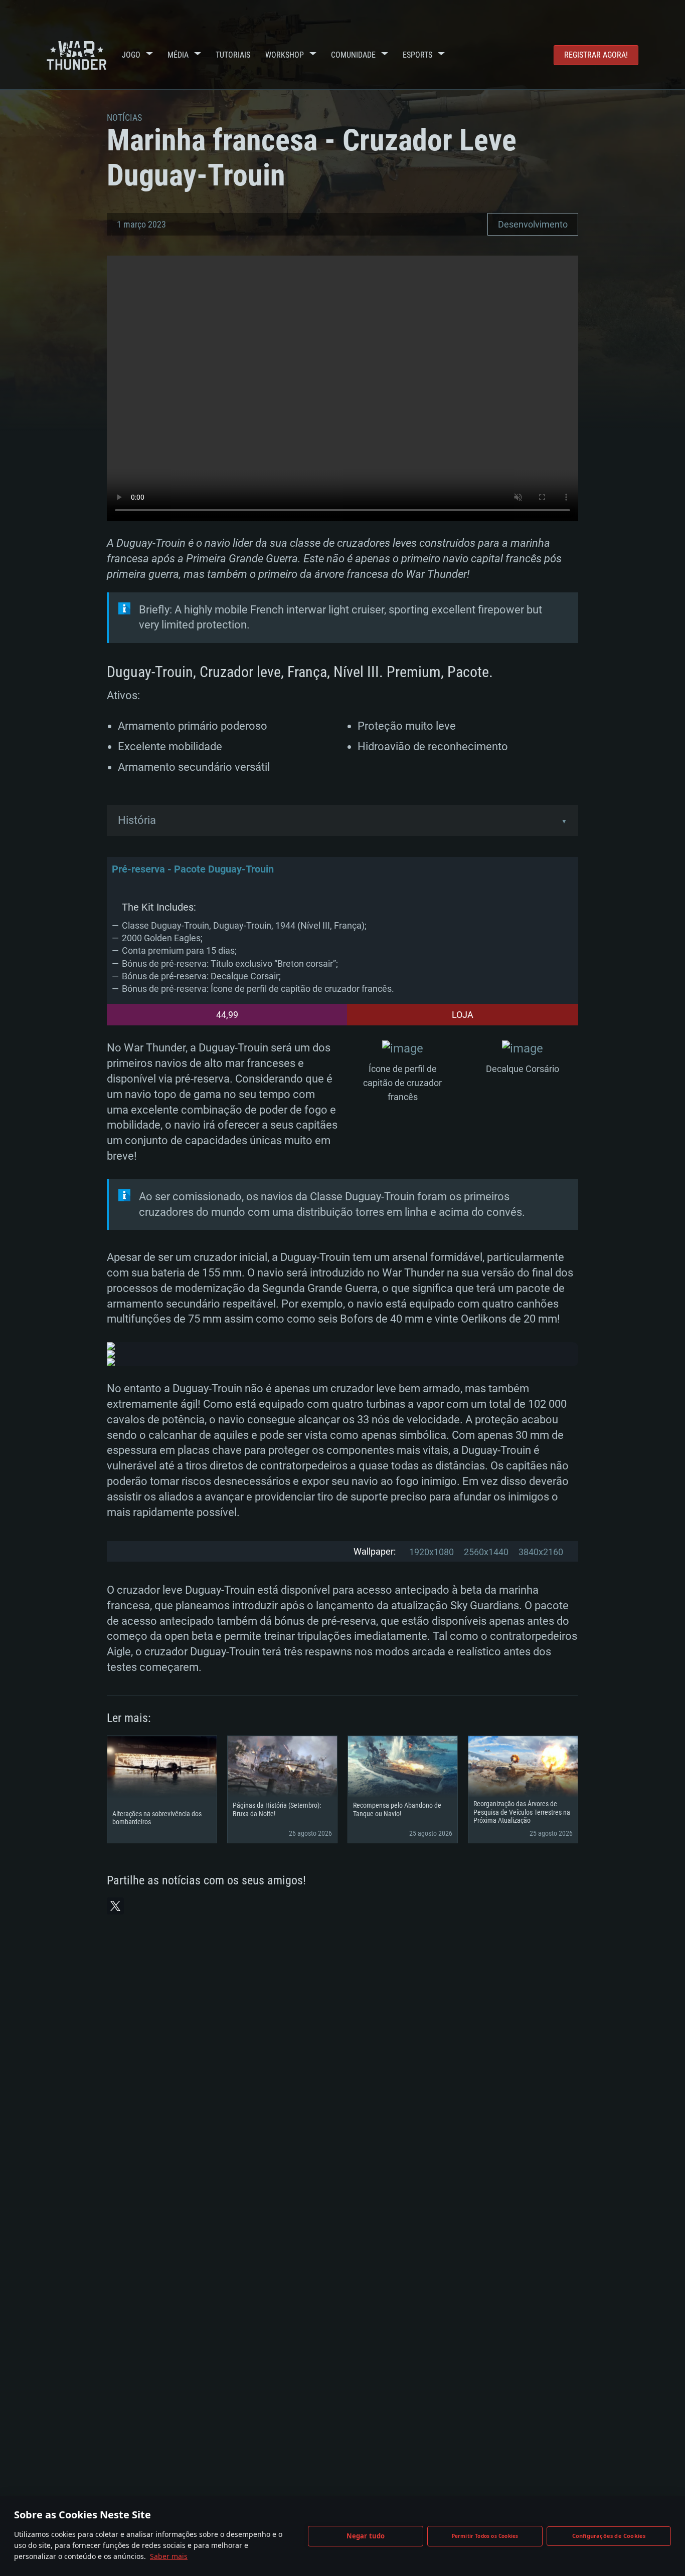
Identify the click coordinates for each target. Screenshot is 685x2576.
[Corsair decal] (523, 1049)
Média (178, 55)
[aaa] (403, 1049)
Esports (417, 55)
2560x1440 (486, 1552)
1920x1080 (432, 1552)
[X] (115, 1906)
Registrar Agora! (596, 55)
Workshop (285, 55)
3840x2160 (541, 1552)
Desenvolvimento (533, 224)
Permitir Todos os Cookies (485, 2536)
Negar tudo (366, 2536)
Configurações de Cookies (609, 2536)
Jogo (131, 55)
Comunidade (353, 55)
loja (463, 1015)
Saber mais (169, 2556)
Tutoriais (233, 55)
